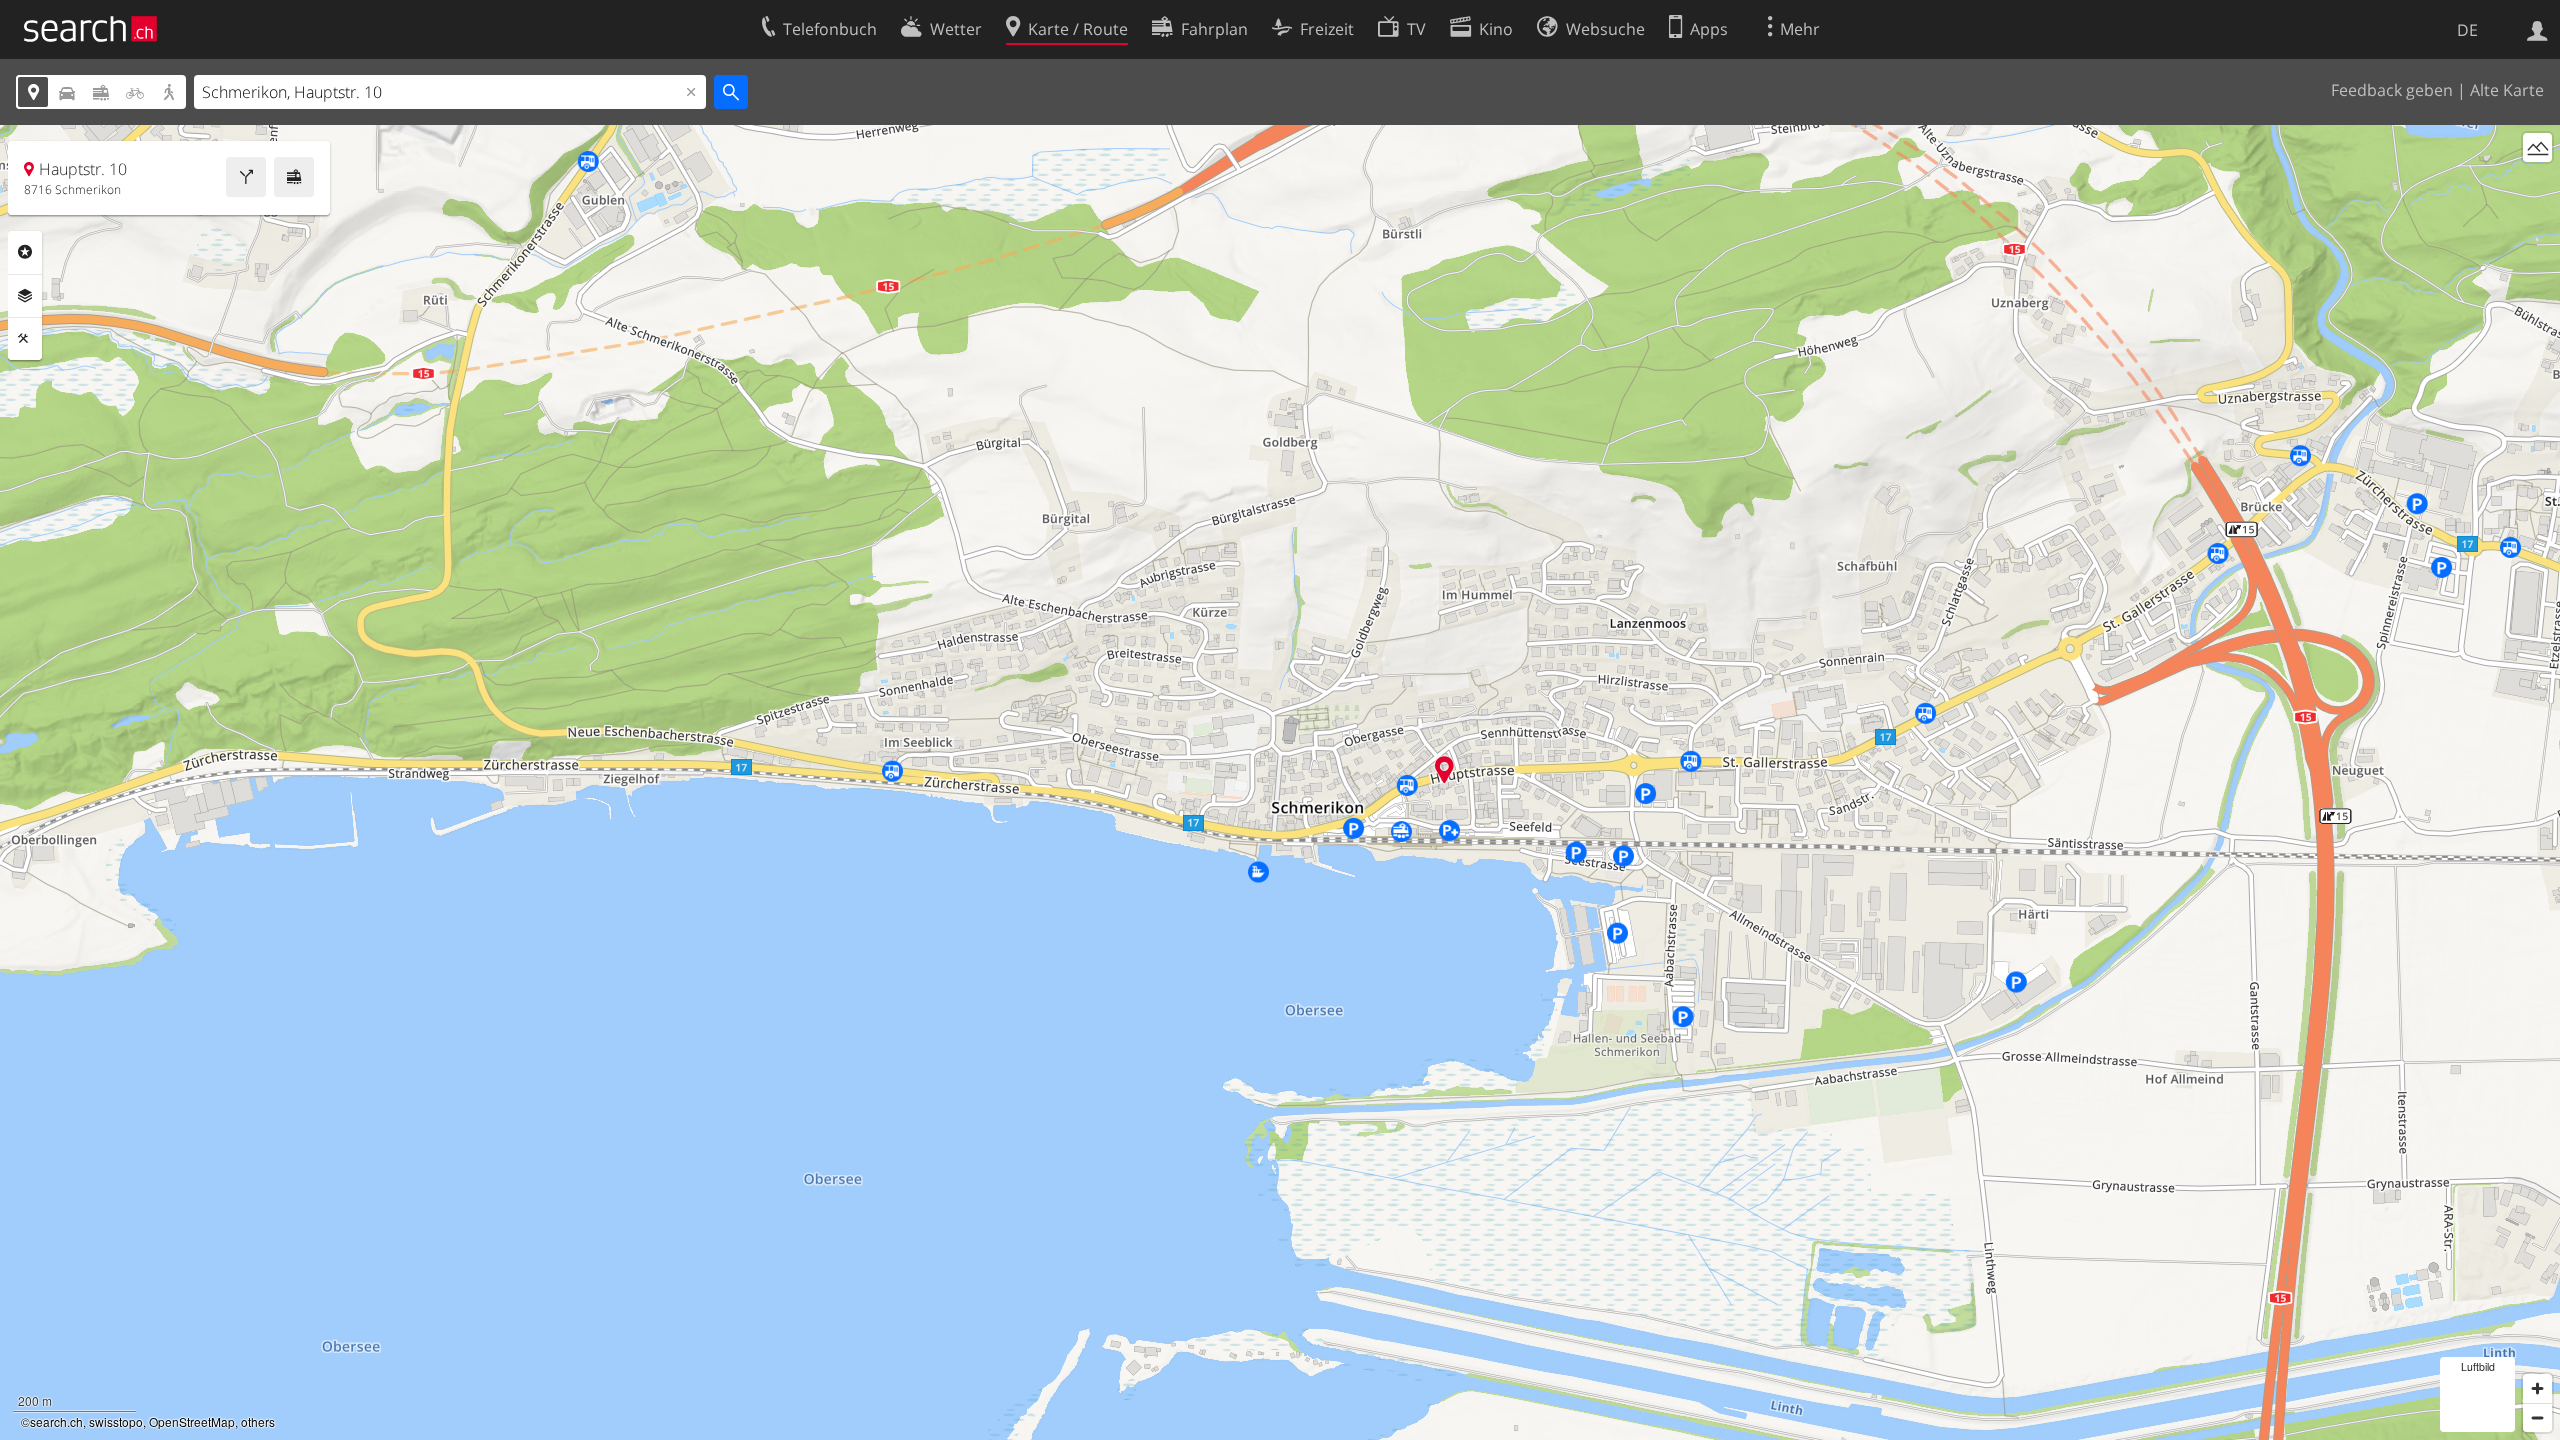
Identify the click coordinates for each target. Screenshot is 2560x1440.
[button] (1444, 769)
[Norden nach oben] (2537, 184)
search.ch (56, 1421)
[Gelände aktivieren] (2537, 147)
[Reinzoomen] (2537, 1388)
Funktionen (25, 339)
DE (2467, 30)
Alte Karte (2507, 90)
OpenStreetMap (192, 1421)
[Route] (246, 177)
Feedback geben (2392, 90)
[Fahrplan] (294, 177)
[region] (1280, 782)
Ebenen (25, 296)
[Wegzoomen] (2537, 1417)
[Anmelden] (2537, 29)
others (258, 1421)
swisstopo (116, 1421)
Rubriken (25, 252)
